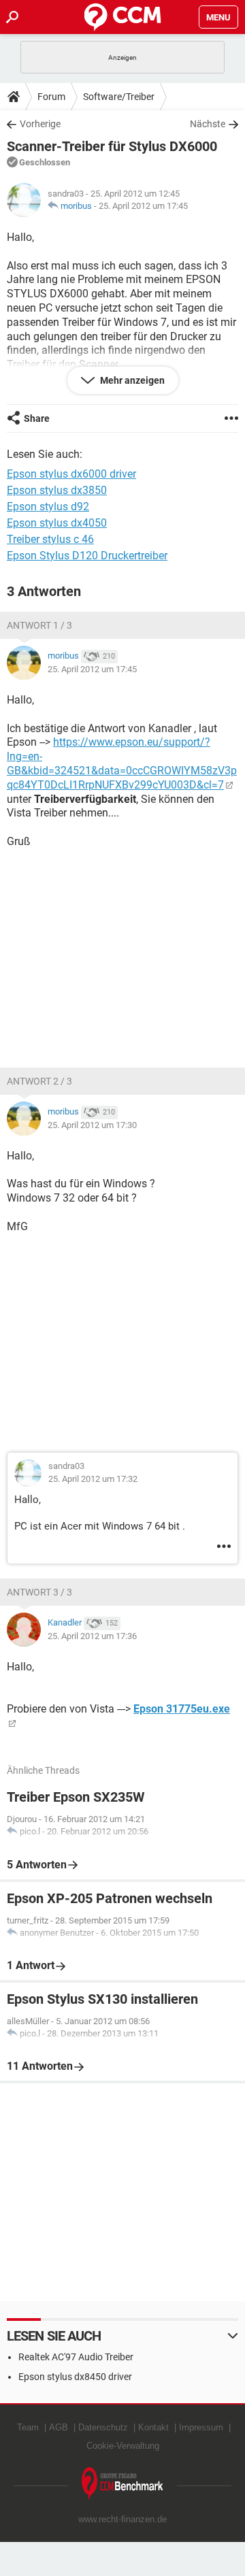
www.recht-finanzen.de (122, 2519)
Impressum (201, 2427)
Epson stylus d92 (48, 507)
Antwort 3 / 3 (39, 1592)
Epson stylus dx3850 (57, 490)
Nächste (208, 124)
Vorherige (40, 124)
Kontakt (153, 2427)
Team (28, 2427)
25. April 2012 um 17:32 (93, 1479)
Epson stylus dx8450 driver (75, 2377)
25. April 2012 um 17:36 (92, 1636)
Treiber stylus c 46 (50, 539)
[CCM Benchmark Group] (122, 2484)
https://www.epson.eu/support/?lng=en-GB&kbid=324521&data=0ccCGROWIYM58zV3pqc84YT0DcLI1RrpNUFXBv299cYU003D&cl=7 (122, 763)
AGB (59, 2427)
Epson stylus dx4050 (57, 523)
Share (37, 418)
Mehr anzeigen (131, 380)
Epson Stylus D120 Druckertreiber (87, 556)
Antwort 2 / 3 (39, 1081)
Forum (51, 97)
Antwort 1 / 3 (39, 625)
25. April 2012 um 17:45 (143, 206)
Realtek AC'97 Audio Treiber (76, 2357)
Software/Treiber (119, 97)
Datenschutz (103, 2427)
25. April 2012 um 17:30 (92, 1125)
